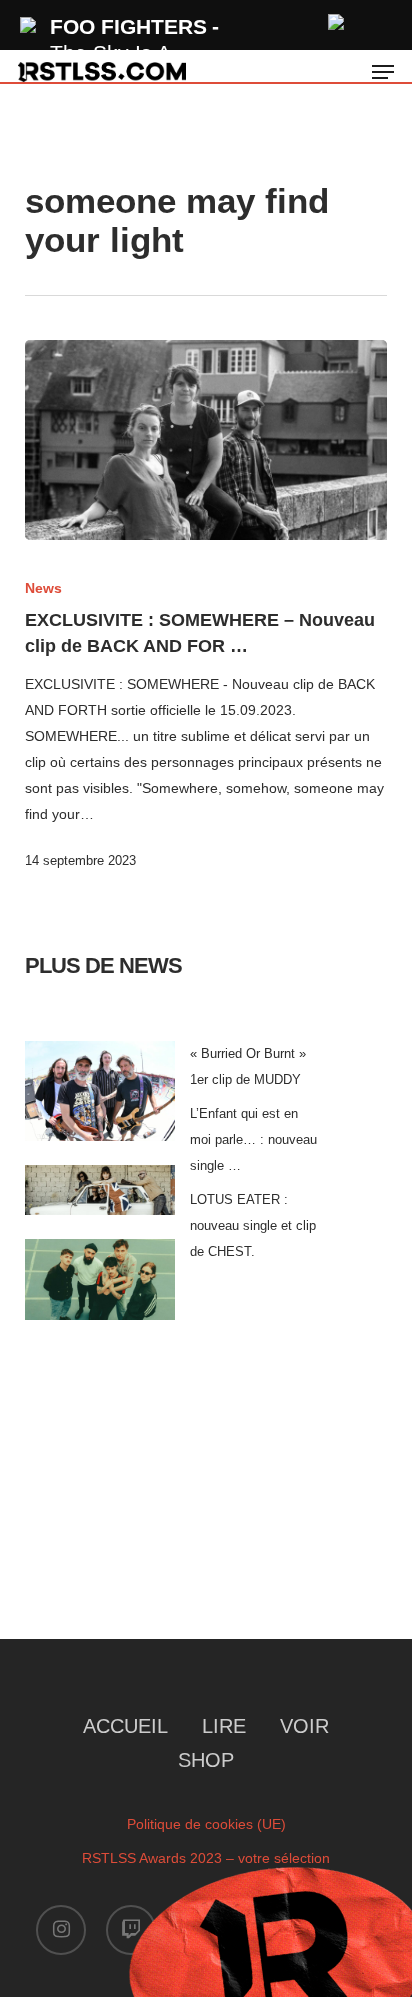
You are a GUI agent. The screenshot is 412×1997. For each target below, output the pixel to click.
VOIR (304, 1726)
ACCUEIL (125, 1726)
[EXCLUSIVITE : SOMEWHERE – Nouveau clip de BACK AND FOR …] (206, 440)
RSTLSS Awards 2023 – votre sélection (206, 1858)
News (43, 588)
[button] (383, 72)
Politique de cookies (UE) (206, 1824)
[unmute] (337, 19)
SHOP (206, 1760)
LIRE (224, 1726)
